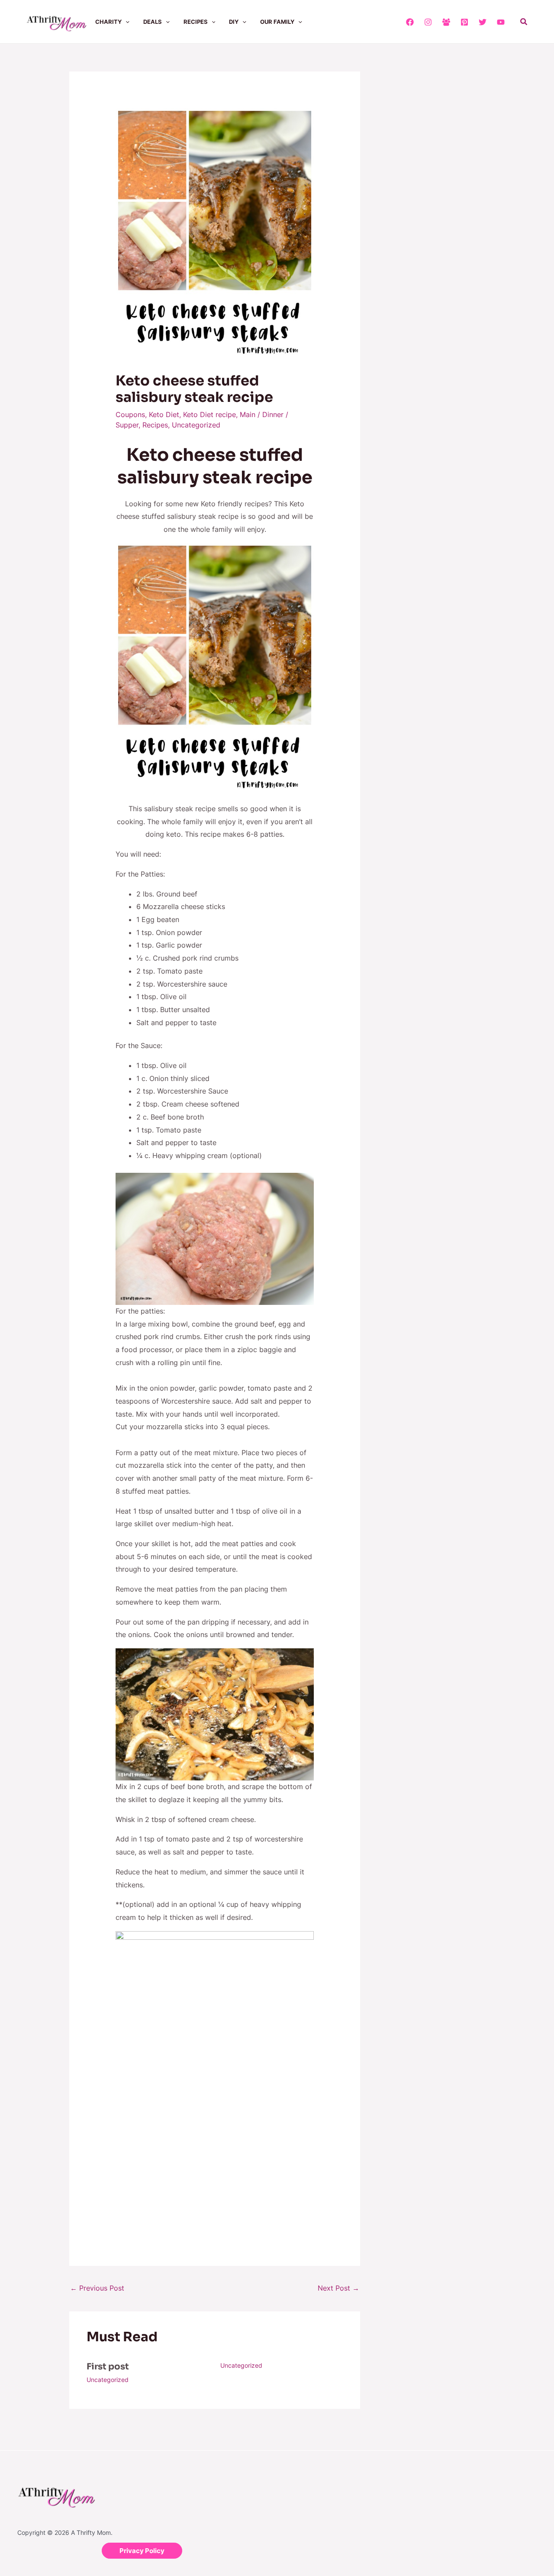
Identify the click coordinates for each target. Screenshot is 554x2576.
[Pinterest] (464, 22)
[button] (126, 22)
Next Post (338, 2288)
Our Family (277, 22)
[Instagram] (428, 22)
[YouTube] (501, 22)
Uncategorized (196, 425)
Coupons (130, 414)
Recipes (196, 22)
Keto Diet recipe (209, 414)
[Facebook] (410, 22)
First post (108, 2367)
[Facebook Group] (446, 22)
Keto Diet (164, 414)
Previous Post (97, 2288)
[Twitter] (483, 22)
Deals (153, 22)
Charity (108, 22)
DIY (234, 22)
